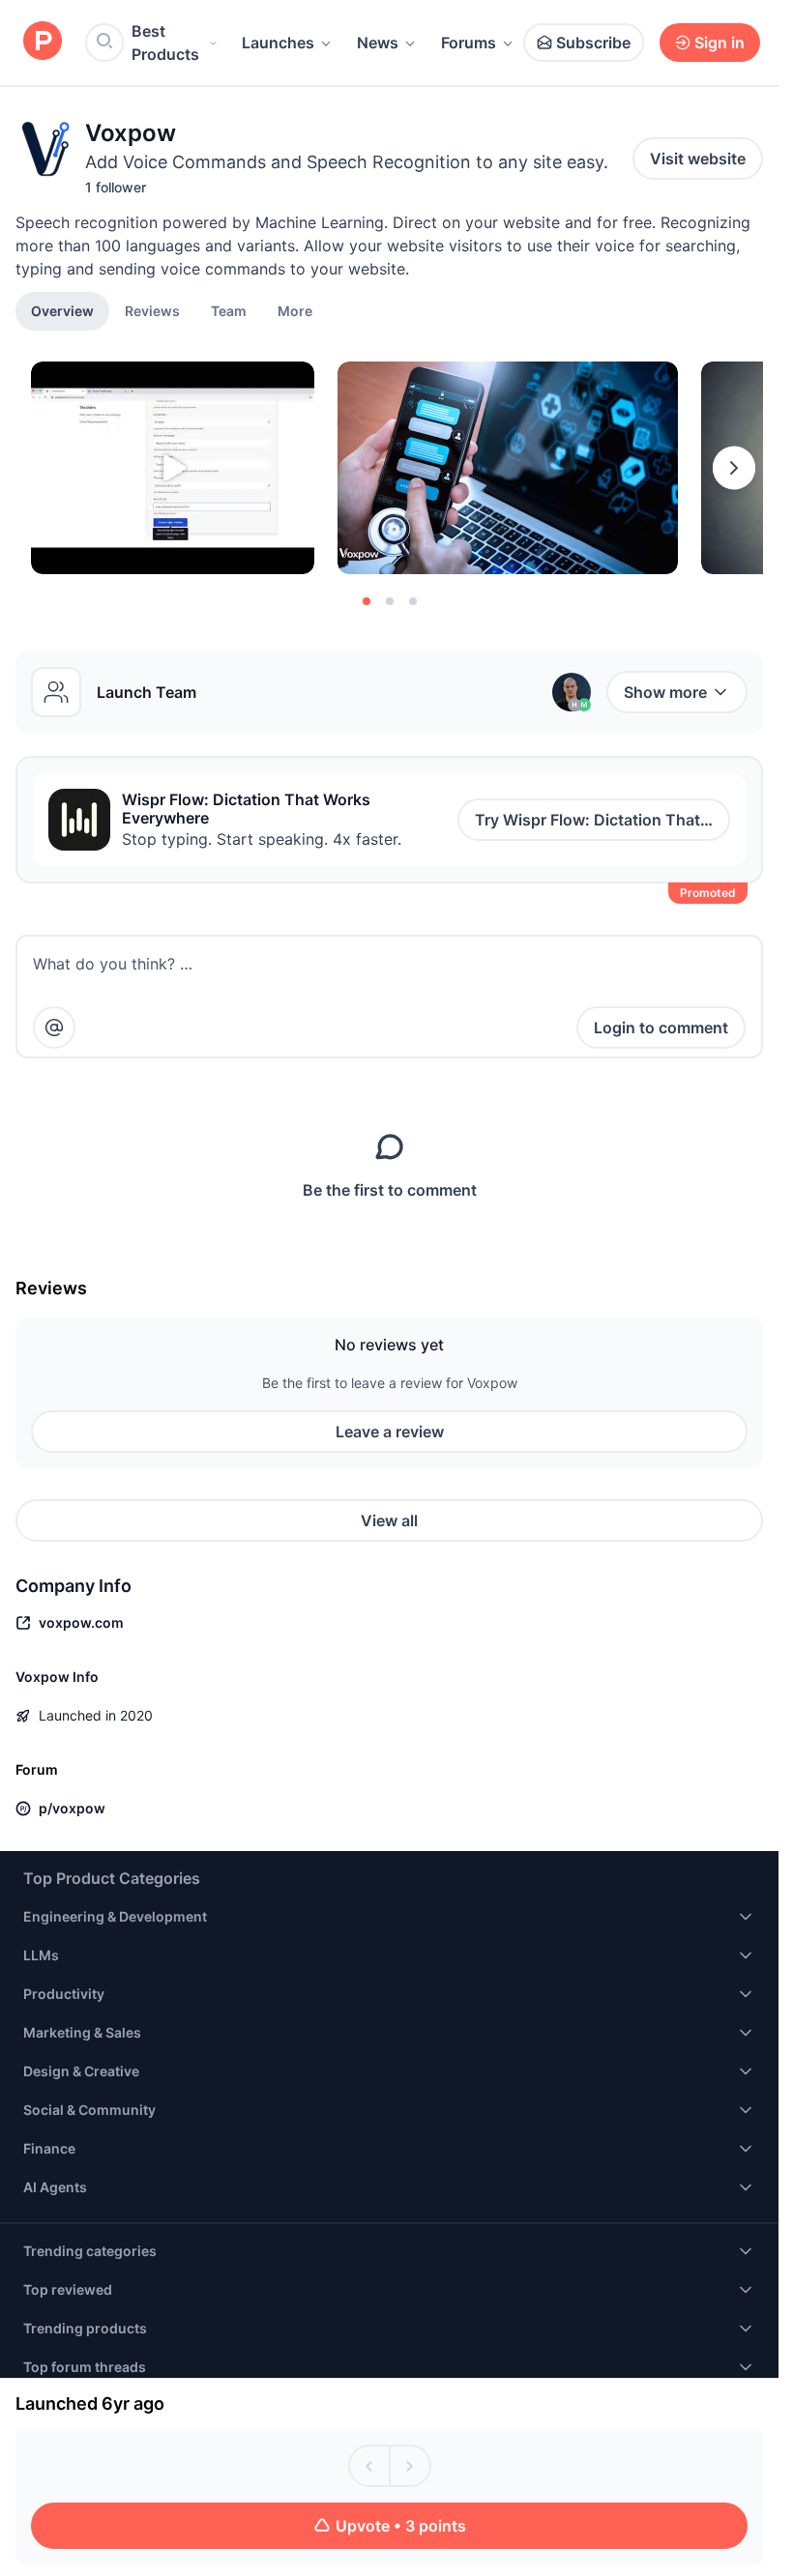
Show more (665, 692)
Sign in (720, 43)
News (378, 43)
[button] (295, 310)
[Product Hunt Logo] (43, 42)
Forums (469, 43)
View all (389, 1520)
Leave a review (390, 1432)
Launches (278, 43)
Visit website (698, 159)
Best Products (165, 43)
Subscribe (593, 43)
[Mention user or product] (54, 1028)
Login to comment (661, 1028)
